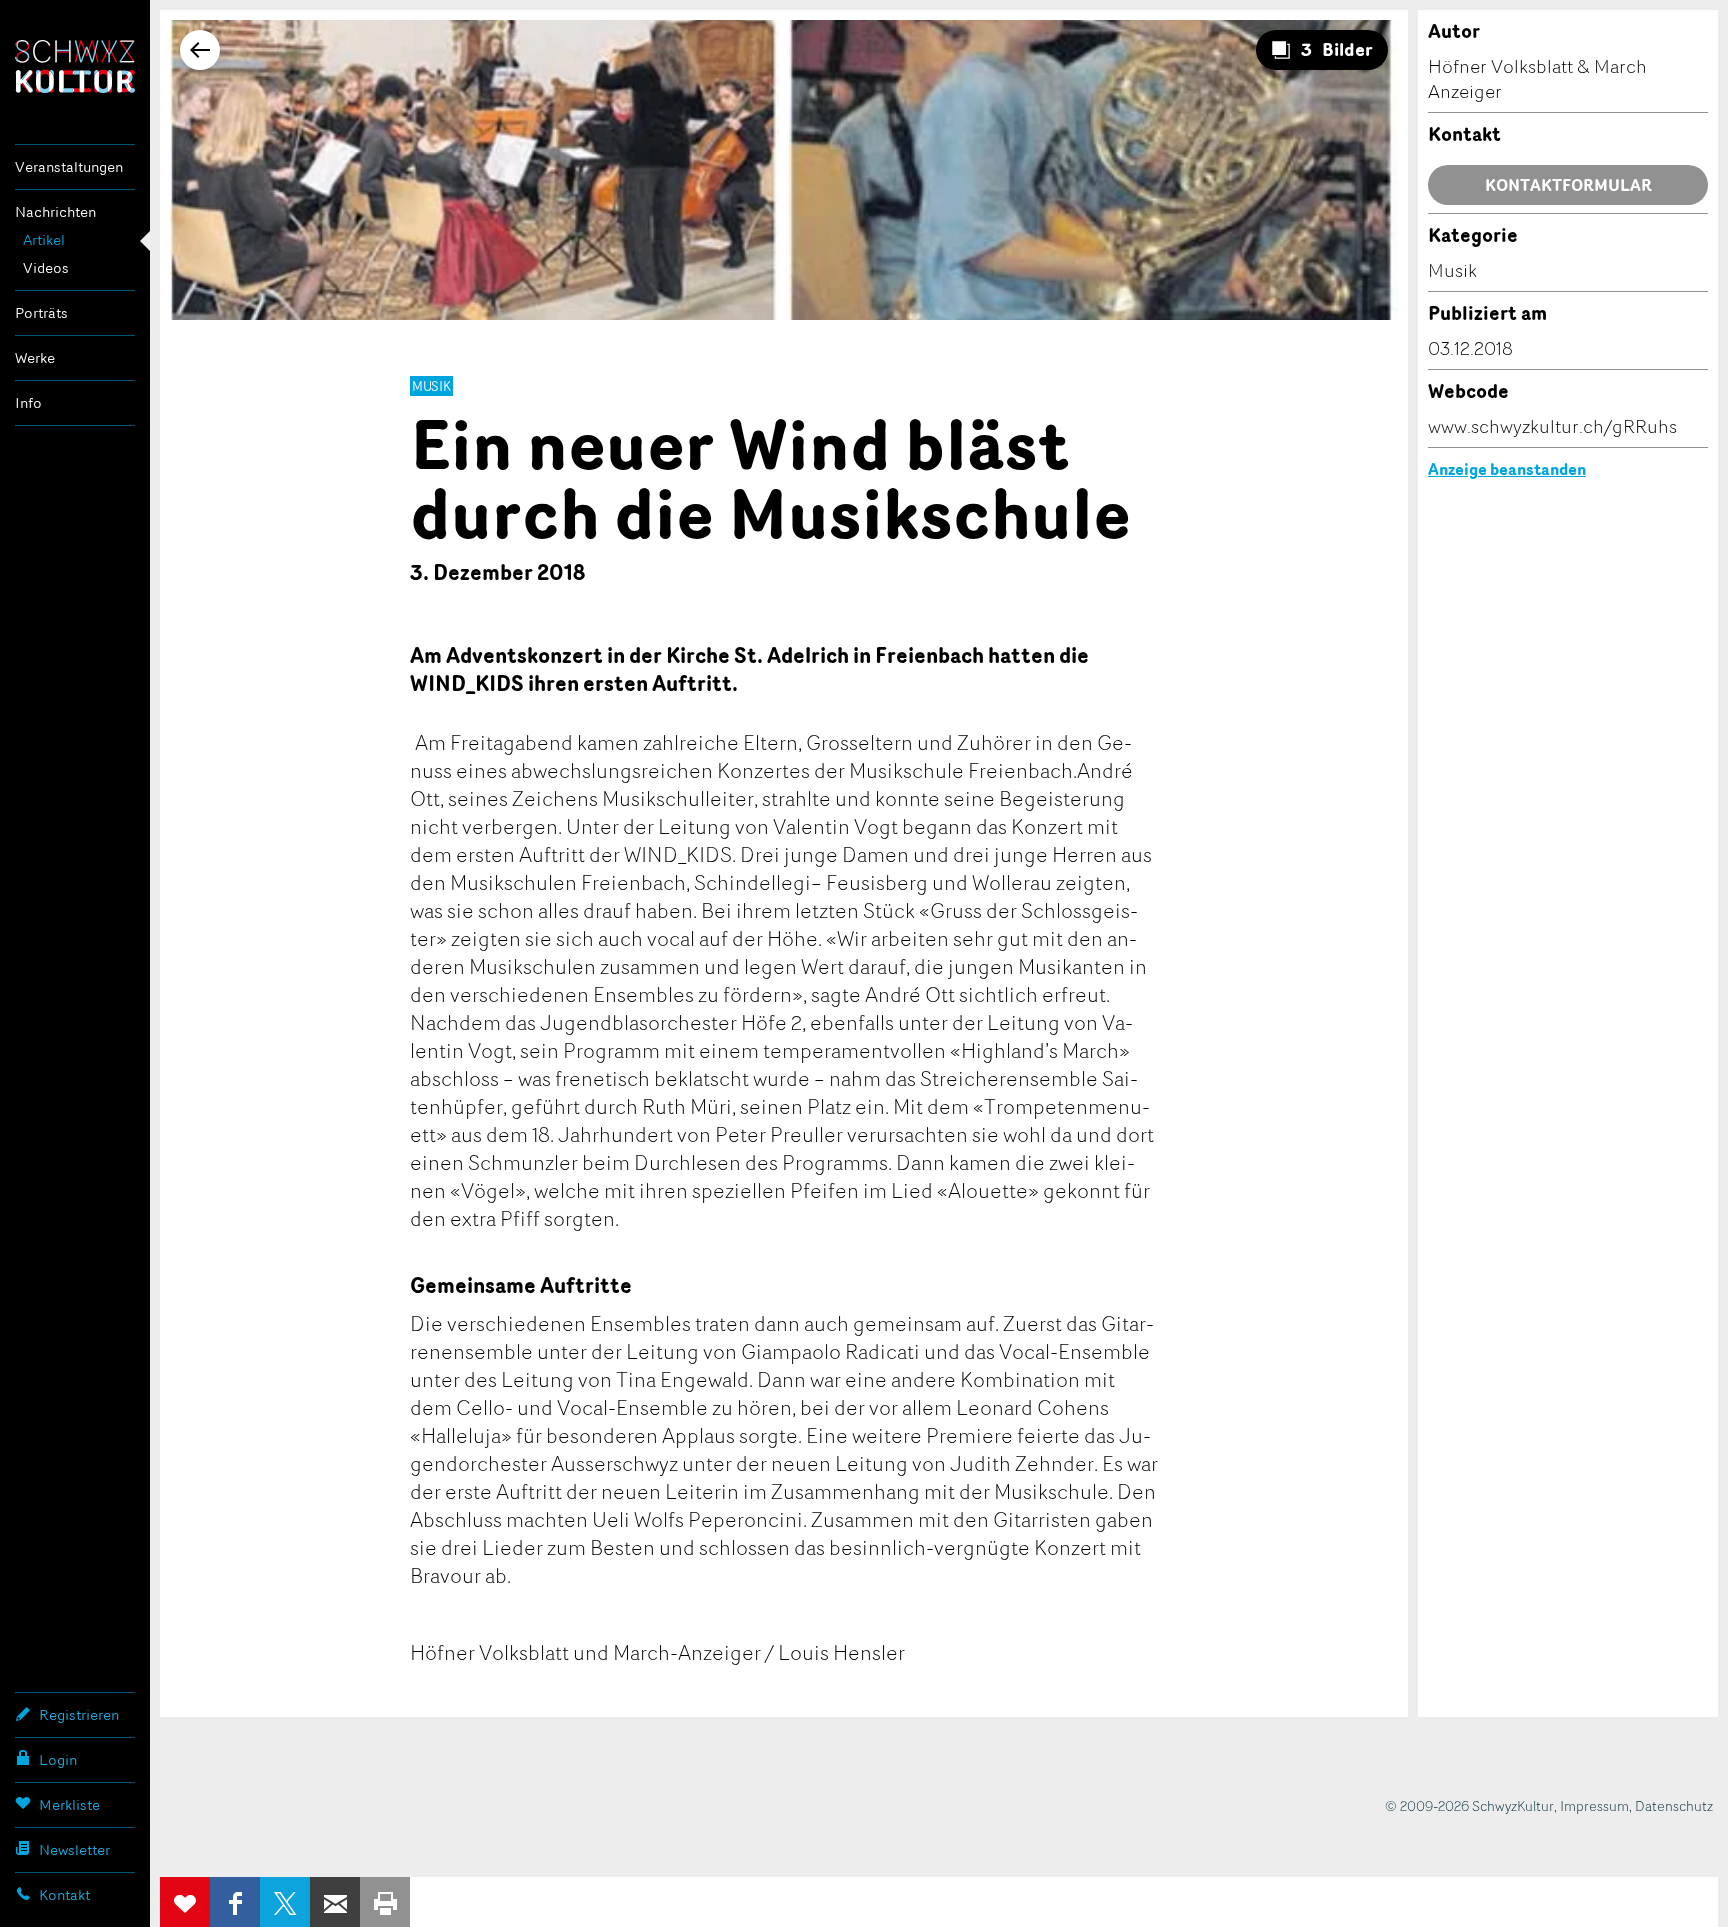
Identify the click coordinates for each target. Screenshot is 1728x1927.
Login (58, 1759)
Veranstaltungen (69, 166)
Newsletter (74, 1849)
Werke (35, 357)
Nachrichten (55, 211)
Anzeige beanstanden (1507, 469)
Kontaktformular (1568, 185)
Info (28, 402)
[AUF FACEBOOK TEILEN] (235, 1902)
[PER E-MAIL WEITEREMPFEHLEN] (335, 1902)
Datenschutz (1674, 1805)
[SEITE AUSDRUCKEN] (385, 1902)
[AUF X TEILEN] (285, 1902)
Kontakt (64, 1894)
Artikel (44, 239)
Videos (46, 267)
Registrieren (79, 1714)
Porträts (41, 312)
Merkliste (69, 1804)
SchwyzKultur (75, 66)
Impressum (1594, 1805)
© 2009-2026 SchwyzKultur (1469, 1805)
